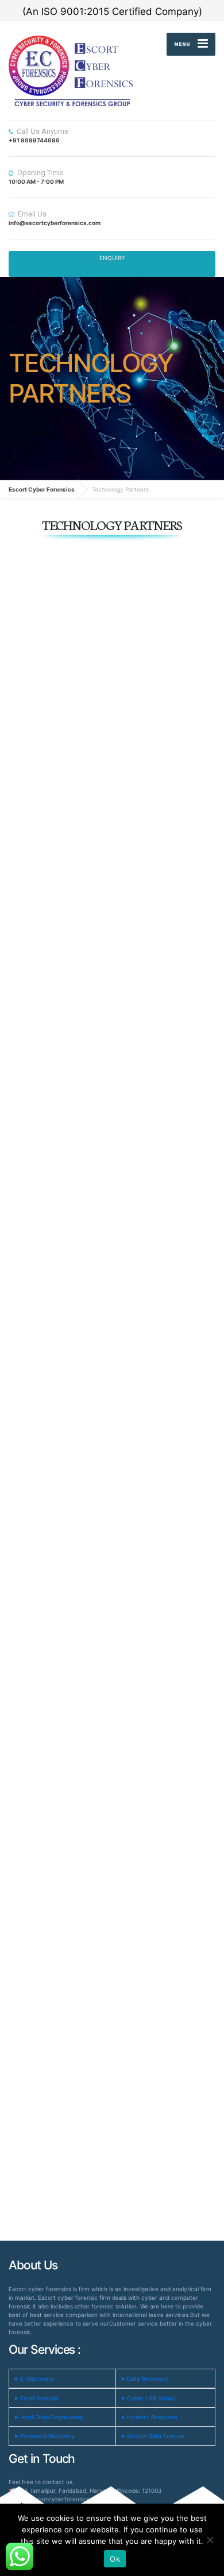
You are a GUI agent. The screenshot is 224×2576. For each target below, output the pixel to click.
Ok (115, 2559)
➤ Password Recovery (44, 2436)
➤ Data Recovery (144, 2378)
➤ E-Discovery (34, 2378)
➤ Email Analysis (36, 2398)
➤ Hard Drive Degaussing (48, 2417)
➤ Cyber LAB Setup (148, 2398)
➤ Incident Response (149, 2417)
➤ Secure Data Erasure (152, 2436)
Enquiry (112, 258)
